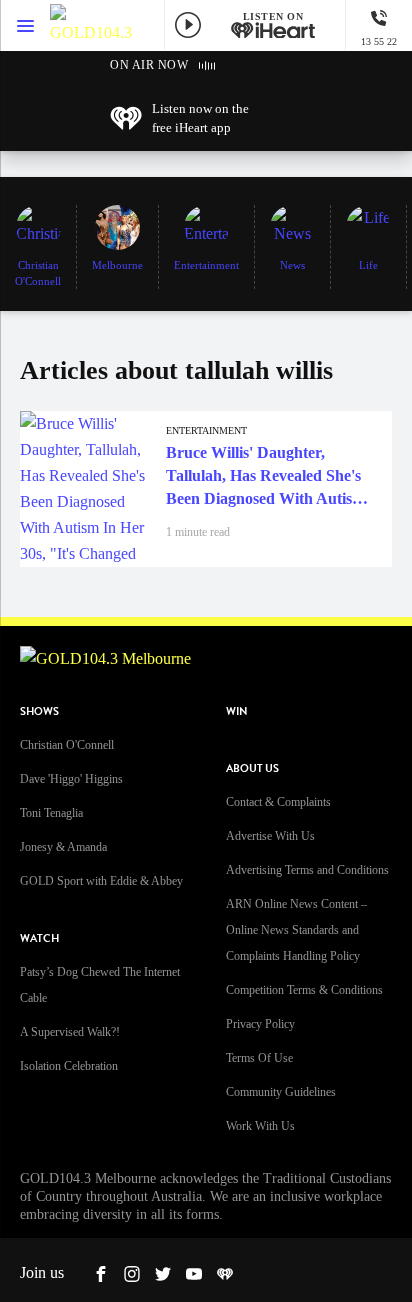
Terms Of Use (259, 1058)
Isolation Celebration (69, 1066)
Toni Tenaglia (51, 813)
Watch (39, 938)
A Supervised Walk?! (70, 1032)
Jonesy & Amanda (63, 847)
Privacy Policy (260, 1024)
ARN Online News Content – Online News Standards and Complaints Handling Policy (296, 930)
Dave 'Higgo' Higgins (71, 779)
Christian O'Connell (67, 745)
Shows (39, 711)
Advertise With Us (270, 836)
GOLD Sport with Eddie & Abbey (101, 881)
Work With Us (260, 1126)
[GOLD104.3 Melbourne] (91, 25)
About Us (252, 768)
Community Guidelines (281, 1092)
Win (237, 711)
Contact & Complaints (278, 802)
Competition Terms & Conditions (304, 990)
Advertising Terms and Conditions (307, 870)
